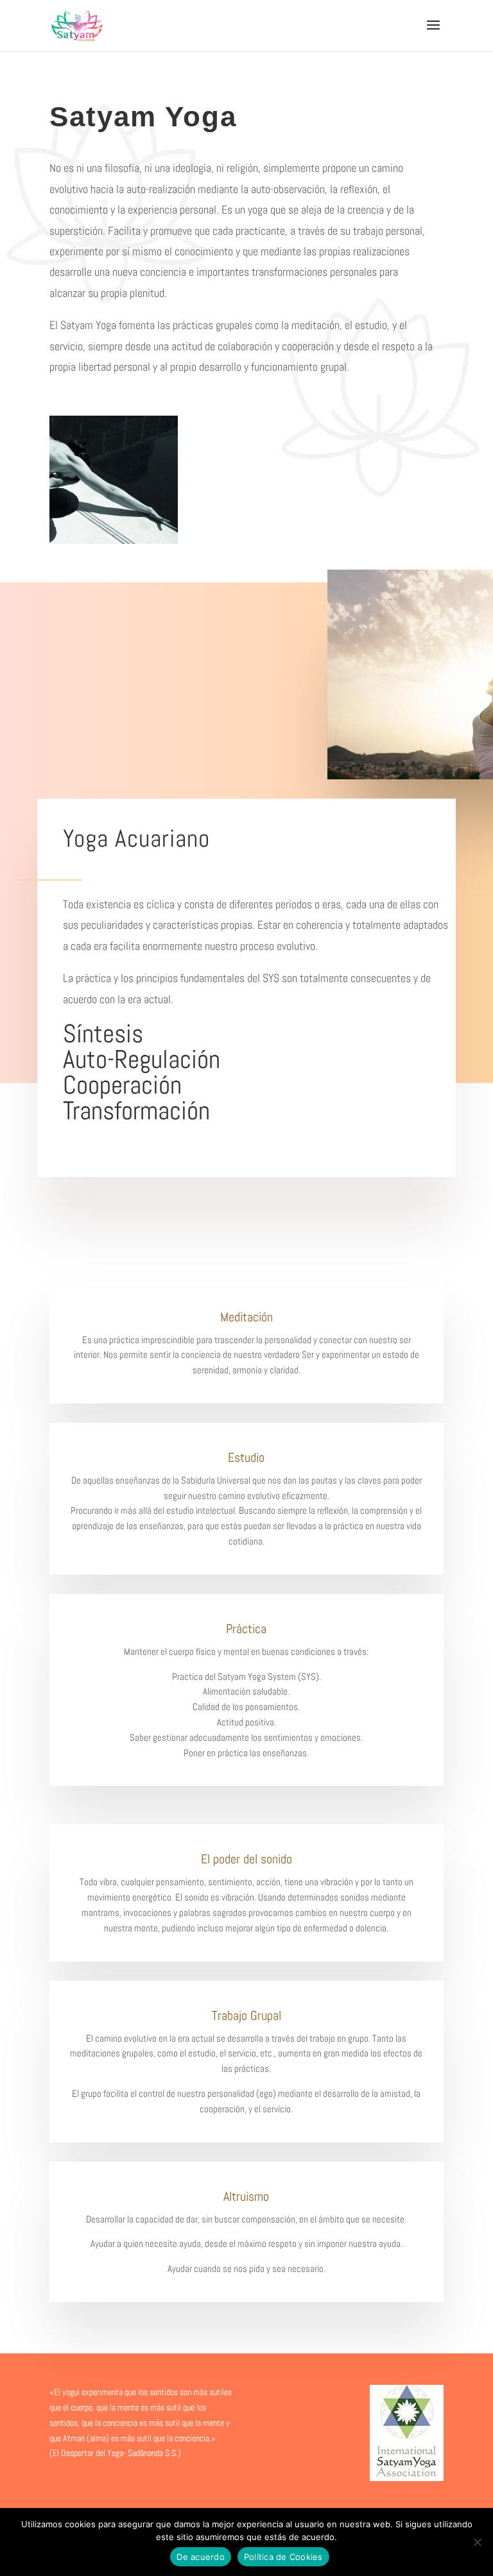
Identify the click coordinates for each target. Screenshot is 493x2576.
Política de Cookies (283, 2557)
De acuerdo (201, 2557)
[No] (477, 2542)
